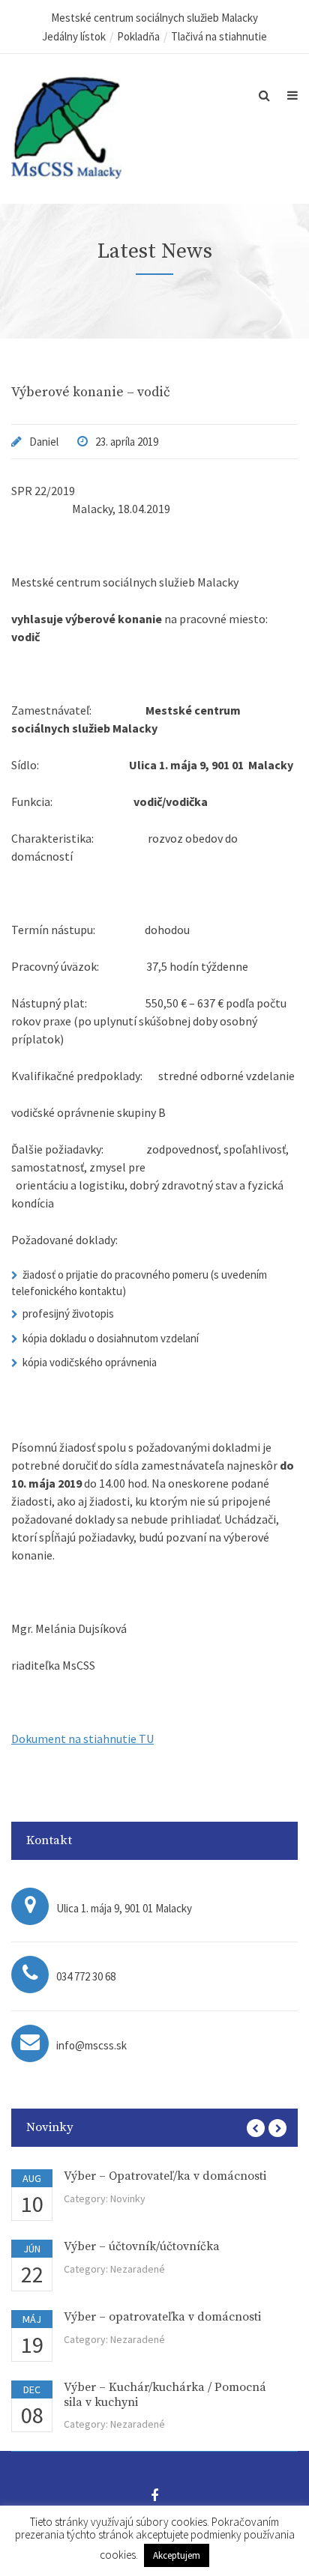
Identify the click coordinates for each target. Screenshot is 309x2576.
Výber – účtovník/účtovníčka (142, 2246)
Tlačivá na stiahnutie (219, 36)
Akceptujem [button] (177, 2555)
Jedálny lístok (74, 36)
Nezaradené (138, 2269)
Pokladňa (138, 36)
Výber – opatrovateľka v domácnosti (162, 2317)
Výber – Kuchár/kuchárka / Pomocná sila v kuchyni (165, 2394)
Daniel (44, 442)
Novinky (128, 2198)
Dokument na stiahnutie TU (82, 1739)
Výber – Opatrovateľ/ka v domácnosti (165, 2176)
